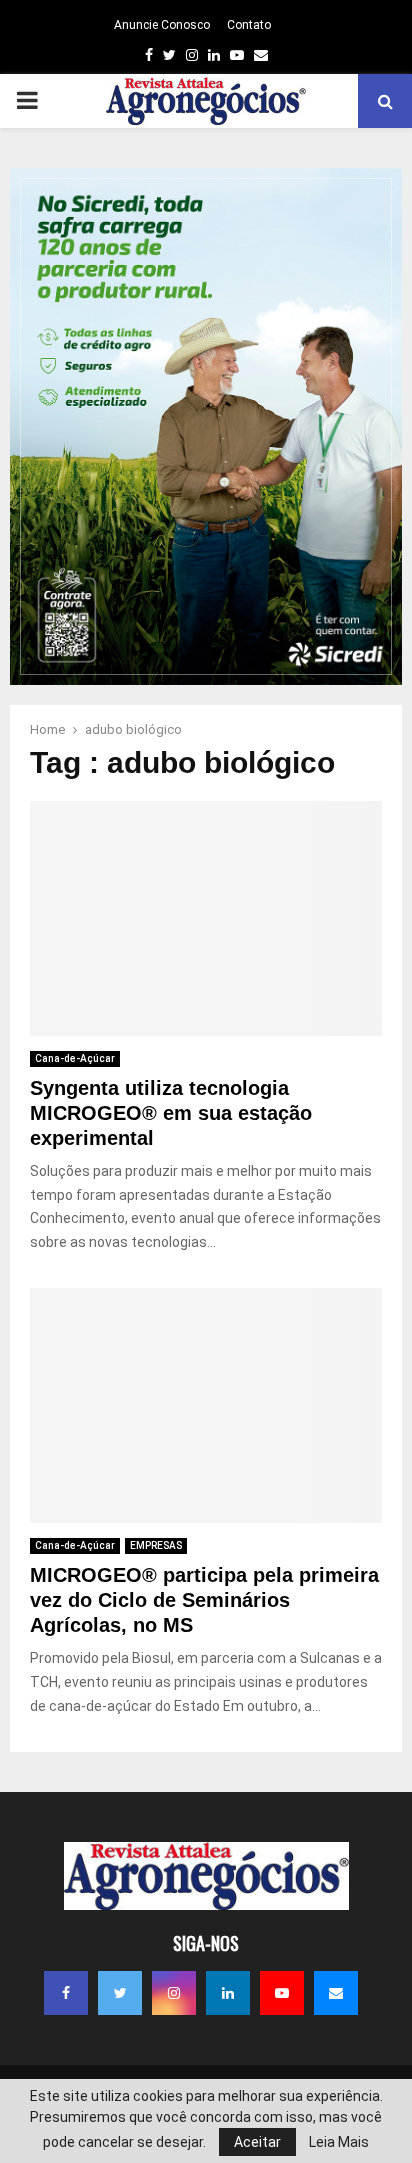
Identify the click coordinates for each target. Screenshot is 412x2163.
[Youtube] (282, 1993)
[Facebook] (66, 1993)
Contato (249, 25)
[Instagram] (174, 1993)
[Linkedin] (228, 1993)
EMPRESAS (156, 1545)
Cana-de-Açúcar (75, 1058)
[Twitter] (120, 1993)
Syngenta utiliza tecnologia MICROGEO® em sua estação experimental (171, 1113)
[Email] (336, 1993)
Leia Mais (339, 2142)
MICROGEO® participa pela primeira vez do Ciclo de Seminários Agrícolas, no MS (204, 1600)
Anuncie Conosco (162, 25)
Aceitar (257, 2142)
